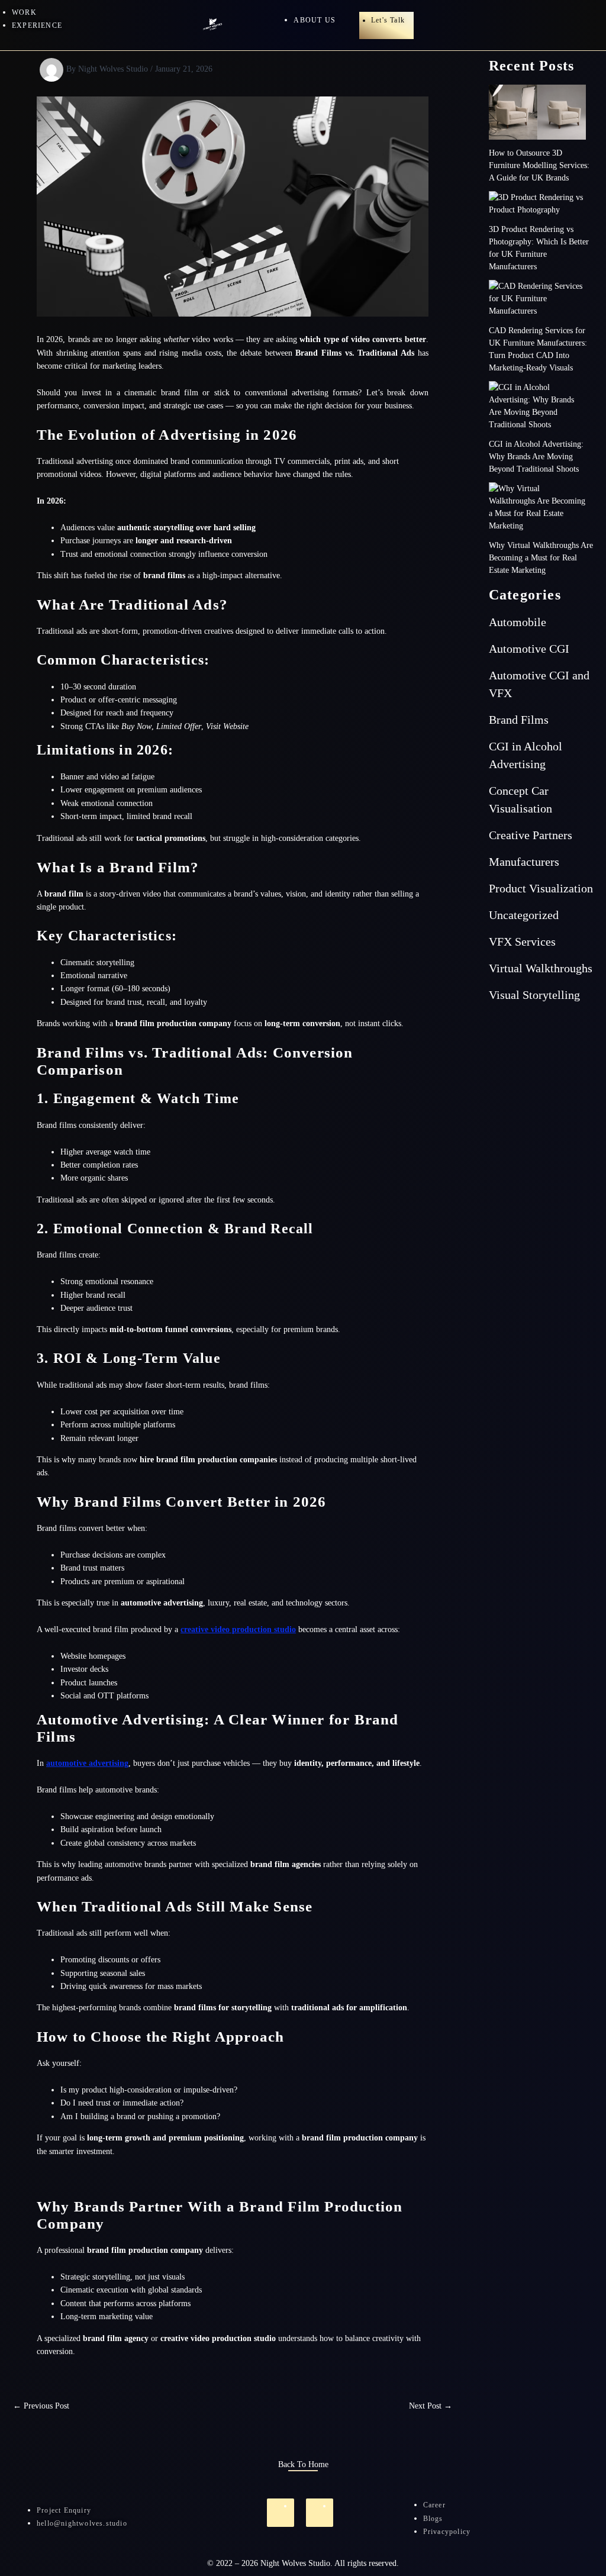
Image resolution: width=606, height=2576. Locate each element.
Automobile (518, 622)
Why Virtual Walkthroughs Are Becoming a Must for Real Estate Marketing (541, 558)
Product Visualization (541, 888)
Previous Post (41, 2406)
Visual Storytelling (534, 995)
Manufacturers (524, 862)
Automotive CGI (529, 649)
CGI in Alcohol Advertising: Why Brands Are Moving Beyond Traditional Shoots (536, 457)
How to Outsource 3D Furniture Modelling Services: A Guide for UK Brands (539, 165)
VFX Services (522, 942)
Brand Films (519, 720)
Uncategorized (524, 915)
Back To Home (303, 2464)
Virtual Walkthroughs (541, 968)
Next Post (431, 2406)
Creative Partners (531, 835)
